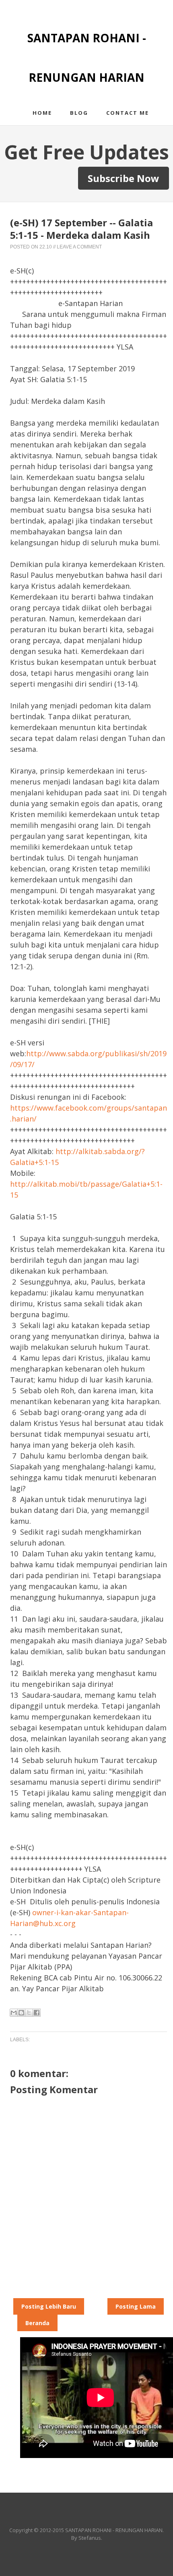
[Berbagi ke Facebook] (37, 2013)
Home (42, 113)
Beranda (37, 2323)
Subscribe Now (124, 178)
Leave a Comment (79, 247)
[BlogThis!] (21, 2013)
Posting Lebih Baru (49, 2306)
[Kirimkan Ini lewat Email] (14, 2013)
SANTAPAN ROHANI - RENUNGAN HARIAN (114, 2530)
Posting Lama (136, 2306)
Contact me (128, 113)
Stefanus (90, 2538)
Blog (79, 113)
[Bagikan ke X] (29, 2013)
